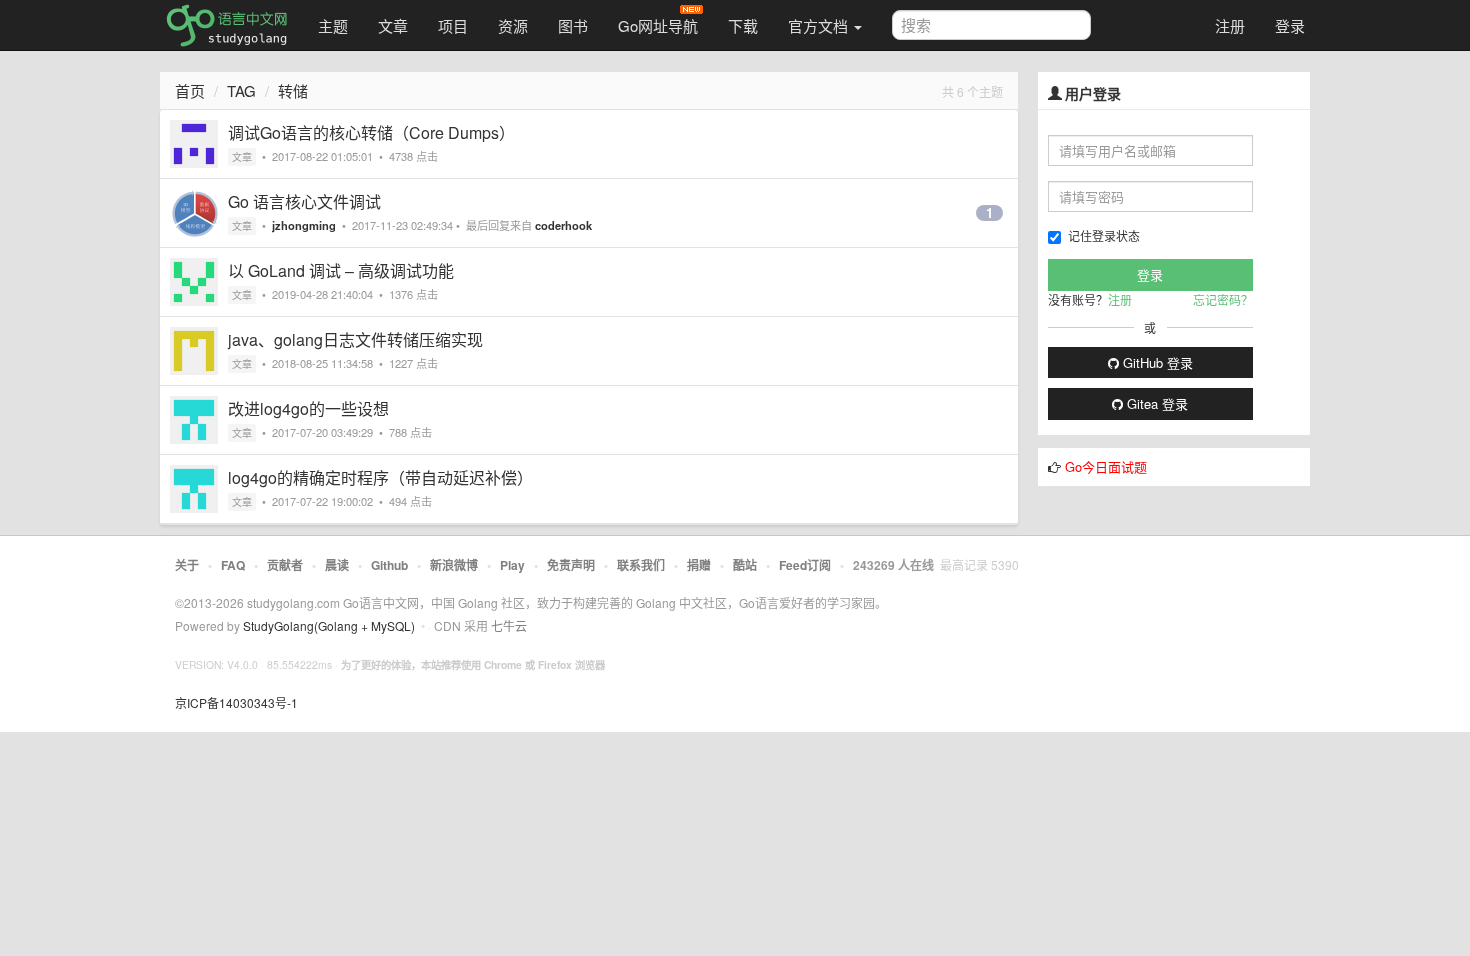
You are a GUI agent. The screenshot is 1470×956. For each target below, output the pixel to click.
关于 (187, 565)
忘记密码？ (1223, 299)
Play (512, 565)
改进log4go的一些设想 (308, 408)
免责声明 (571, 565)
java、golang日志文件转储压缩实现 (355, 339)
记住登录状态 (1104, 235)
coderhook (563, 225)
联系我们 (641, 565)
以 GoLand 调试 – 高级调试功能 (341, 270)
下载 (743, 25)
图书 (573, 25)
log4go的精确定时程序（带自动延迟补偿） (380, 477)
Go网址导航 (658, 25)
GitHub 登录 (1156, 362)
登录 (1290, 25)
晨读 (337, 565)
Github (389, 565)
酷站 (745, 565)
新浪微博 (454, 565)
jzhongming (304, 225)
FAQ (233, 565)
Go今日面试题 (1106, 466)
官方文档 (820, 25)
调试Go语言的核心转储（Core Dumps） (371, 132)
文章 (393, 25)
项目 (453, 25)
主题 (333, 25)
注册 (1230, 25)
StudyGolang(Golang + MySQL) (329, 625)
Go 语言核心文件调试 (304, 201)
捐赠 (699, 565)
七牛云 (509, 625)
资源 (513, 25)
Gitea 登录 (1155, 403)
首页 (190, 90)
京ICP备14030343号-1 (236, 702)
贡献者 (285, 565)
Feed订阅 (805, 565)
